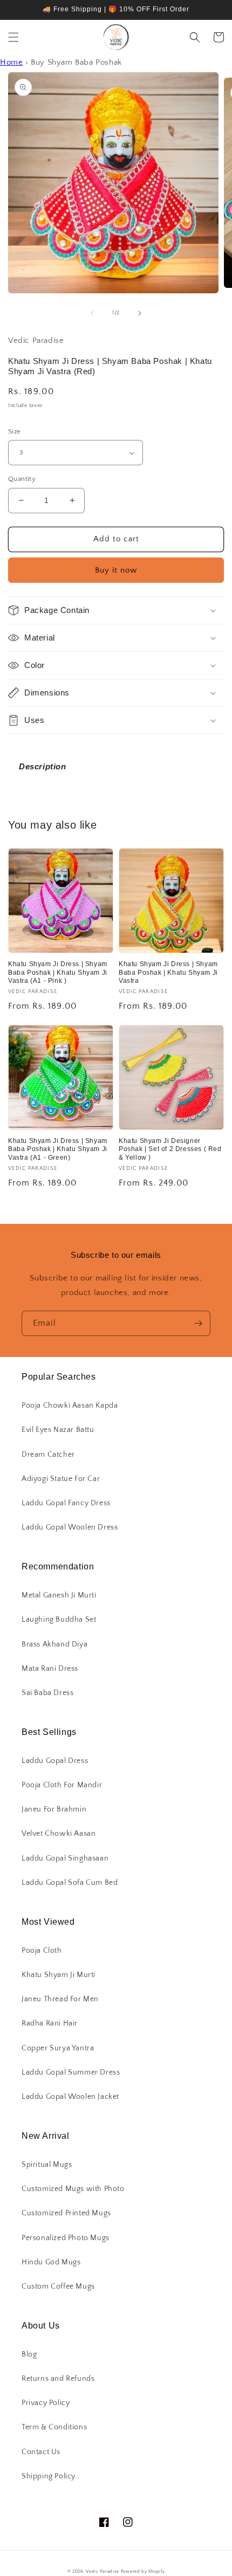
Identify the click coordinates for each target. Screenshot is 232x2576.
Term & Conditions (54, 2427)
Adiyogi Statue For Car (61, 1479)
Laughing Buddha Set (59, 1620)
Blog (29, 2354)
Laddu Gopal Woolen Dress (70, 1527)
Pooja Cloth (42, 1951)
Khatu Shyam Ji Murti (59, 1975)
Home (11, 62)
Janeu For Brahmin (54, 1809)
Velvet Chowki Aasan (59, 1834)
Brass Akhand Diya (54, 1644)
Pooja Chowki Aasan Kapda (70, 1406)
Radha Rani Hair (50, 2023)
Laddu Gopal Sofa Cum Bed (70, 1883)
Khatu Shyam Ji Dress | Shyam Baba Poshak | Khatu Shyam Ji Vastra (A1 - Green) (58, 1149)
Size (15, 431)
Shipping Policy (49, 2476)
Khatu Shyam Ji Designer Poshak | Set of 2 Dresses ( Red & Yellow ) (170, 1149)
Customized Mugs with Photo (73, 2189)
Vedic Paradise (103, 2571)
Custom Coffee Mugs (58, 2286)
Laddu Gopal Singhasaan (65, 1858)
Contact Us (41, 2452)
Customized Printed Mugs (66, 2213)
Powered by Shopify (143, 2571)
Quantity (22, 479)
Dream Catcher (48, 1455)
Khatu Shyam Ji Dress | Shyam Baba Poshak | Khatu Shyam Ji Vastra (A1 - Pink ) (58, 972)
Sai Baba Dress (47, 1693)
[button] (13, 37)
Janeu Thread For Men (60, 1999)
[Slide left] (92, 313)
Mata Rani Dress (50, 1669)
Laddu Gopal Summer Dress (71, 2072)
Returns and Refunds (58, 2379)
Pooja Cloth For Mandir (62, 1785)
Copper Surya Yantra (58, 2048)
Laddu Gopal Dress (55, 1761)
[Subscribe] (198, 1323)
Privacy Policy (46, 2403)
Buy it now (116, 570)
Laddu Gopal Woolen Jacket (70, 2097)
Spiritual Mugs (47, 2165)
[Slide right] (140, 313)
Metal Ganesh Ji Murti (59, 1595)
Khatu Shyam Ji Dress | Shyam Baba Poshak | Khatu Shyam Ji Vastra (168, 972)
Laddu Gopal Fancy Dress (66, 1503)
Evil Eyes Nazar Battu (58, 1430)
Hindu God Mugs (51, 2262)
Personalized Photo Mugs (66, 2238)
